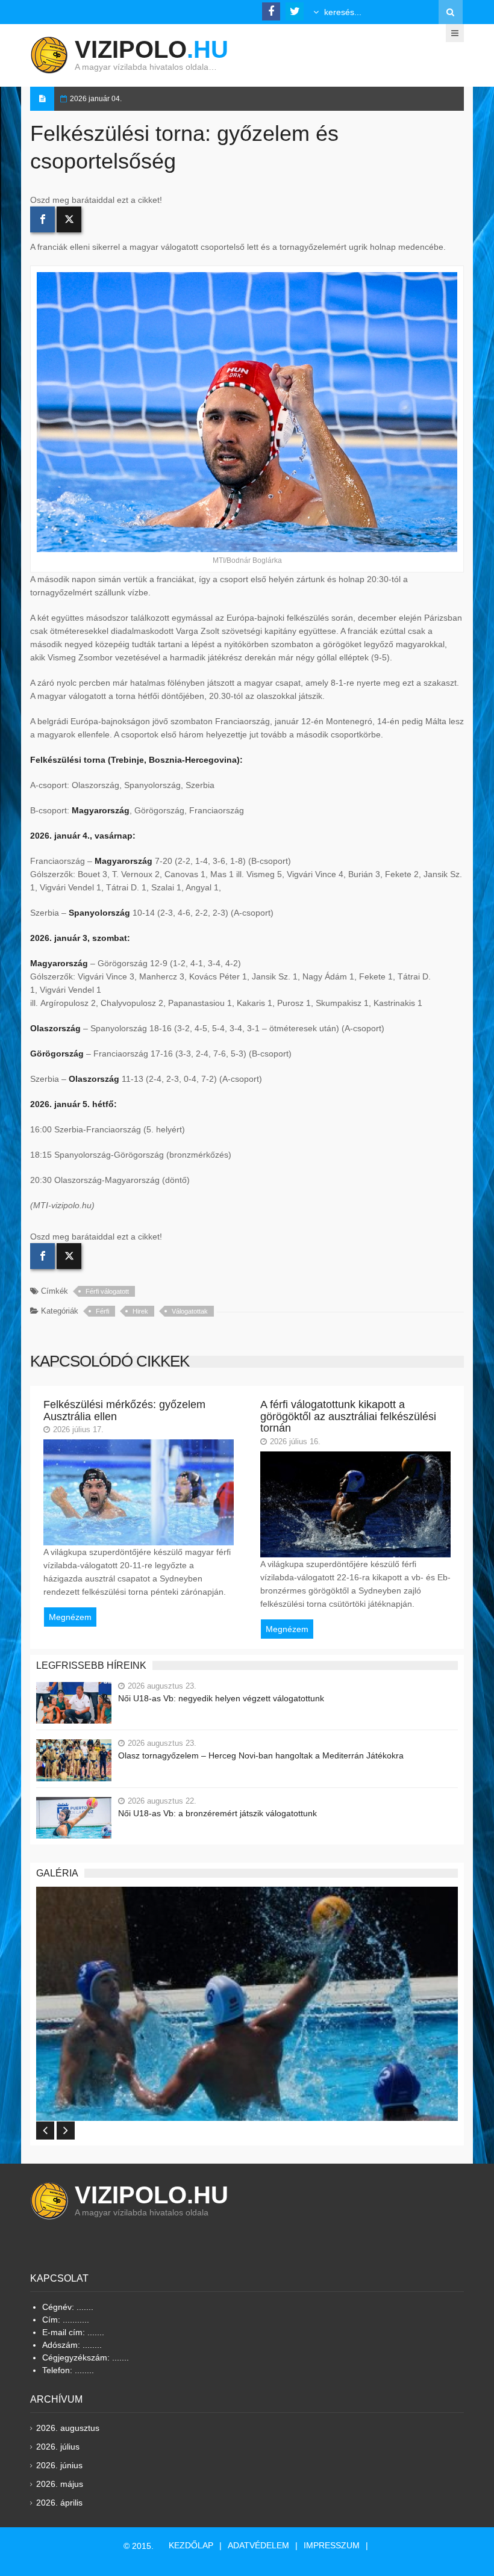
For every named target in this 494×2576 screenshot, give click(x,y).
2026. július (58, 2447)
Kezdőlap (191, 2545)
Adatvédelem (258, 2545)
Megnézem (70, 1617)
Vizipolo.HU (152, 2195)
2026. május (60, 2484)
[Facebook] (42, 219)
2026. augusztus (68, 2428)
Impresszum (332, 2545)
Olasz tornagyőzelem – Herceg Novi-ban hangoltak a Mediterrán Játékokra (261, 1755)
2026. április (59, 2503)
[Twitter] (69, 219)
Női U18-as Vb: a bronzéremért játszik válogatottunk (217, 1813)
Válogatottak (190, 1311)
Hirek (140, 1311)
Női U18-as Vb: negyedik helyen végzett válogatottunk (221, 1698)
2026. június (59, 2465)
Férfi (102, 1311)
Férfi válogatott (107, 1291)
